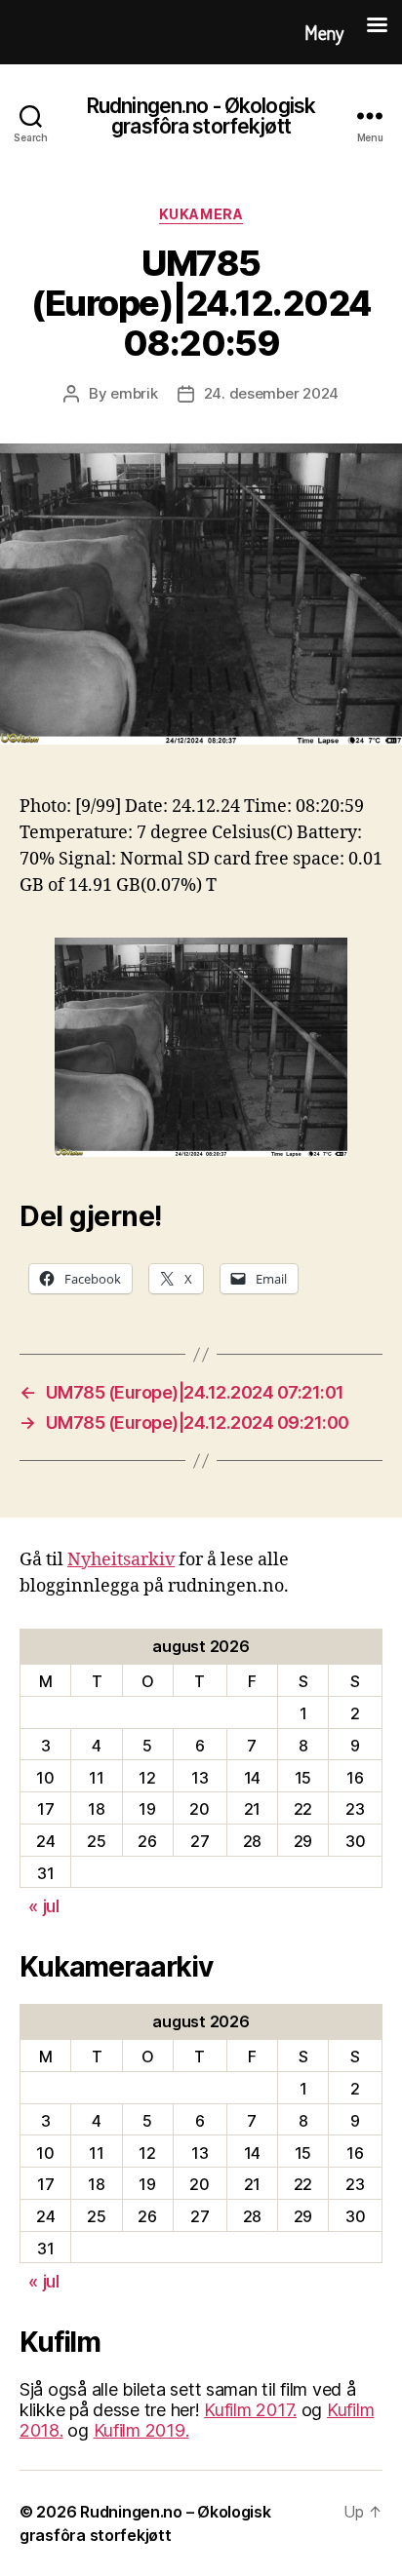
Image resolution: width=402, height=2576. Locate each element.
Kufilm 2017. (250, 2410)
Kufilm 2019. (141, 2430)
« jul (44, 1906)
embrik (134, 393)
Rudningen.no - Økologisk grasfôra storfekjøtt (201, 116)
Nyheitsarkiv (121, 1560)
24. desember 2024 (272, 393)
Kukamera (201, 214)
